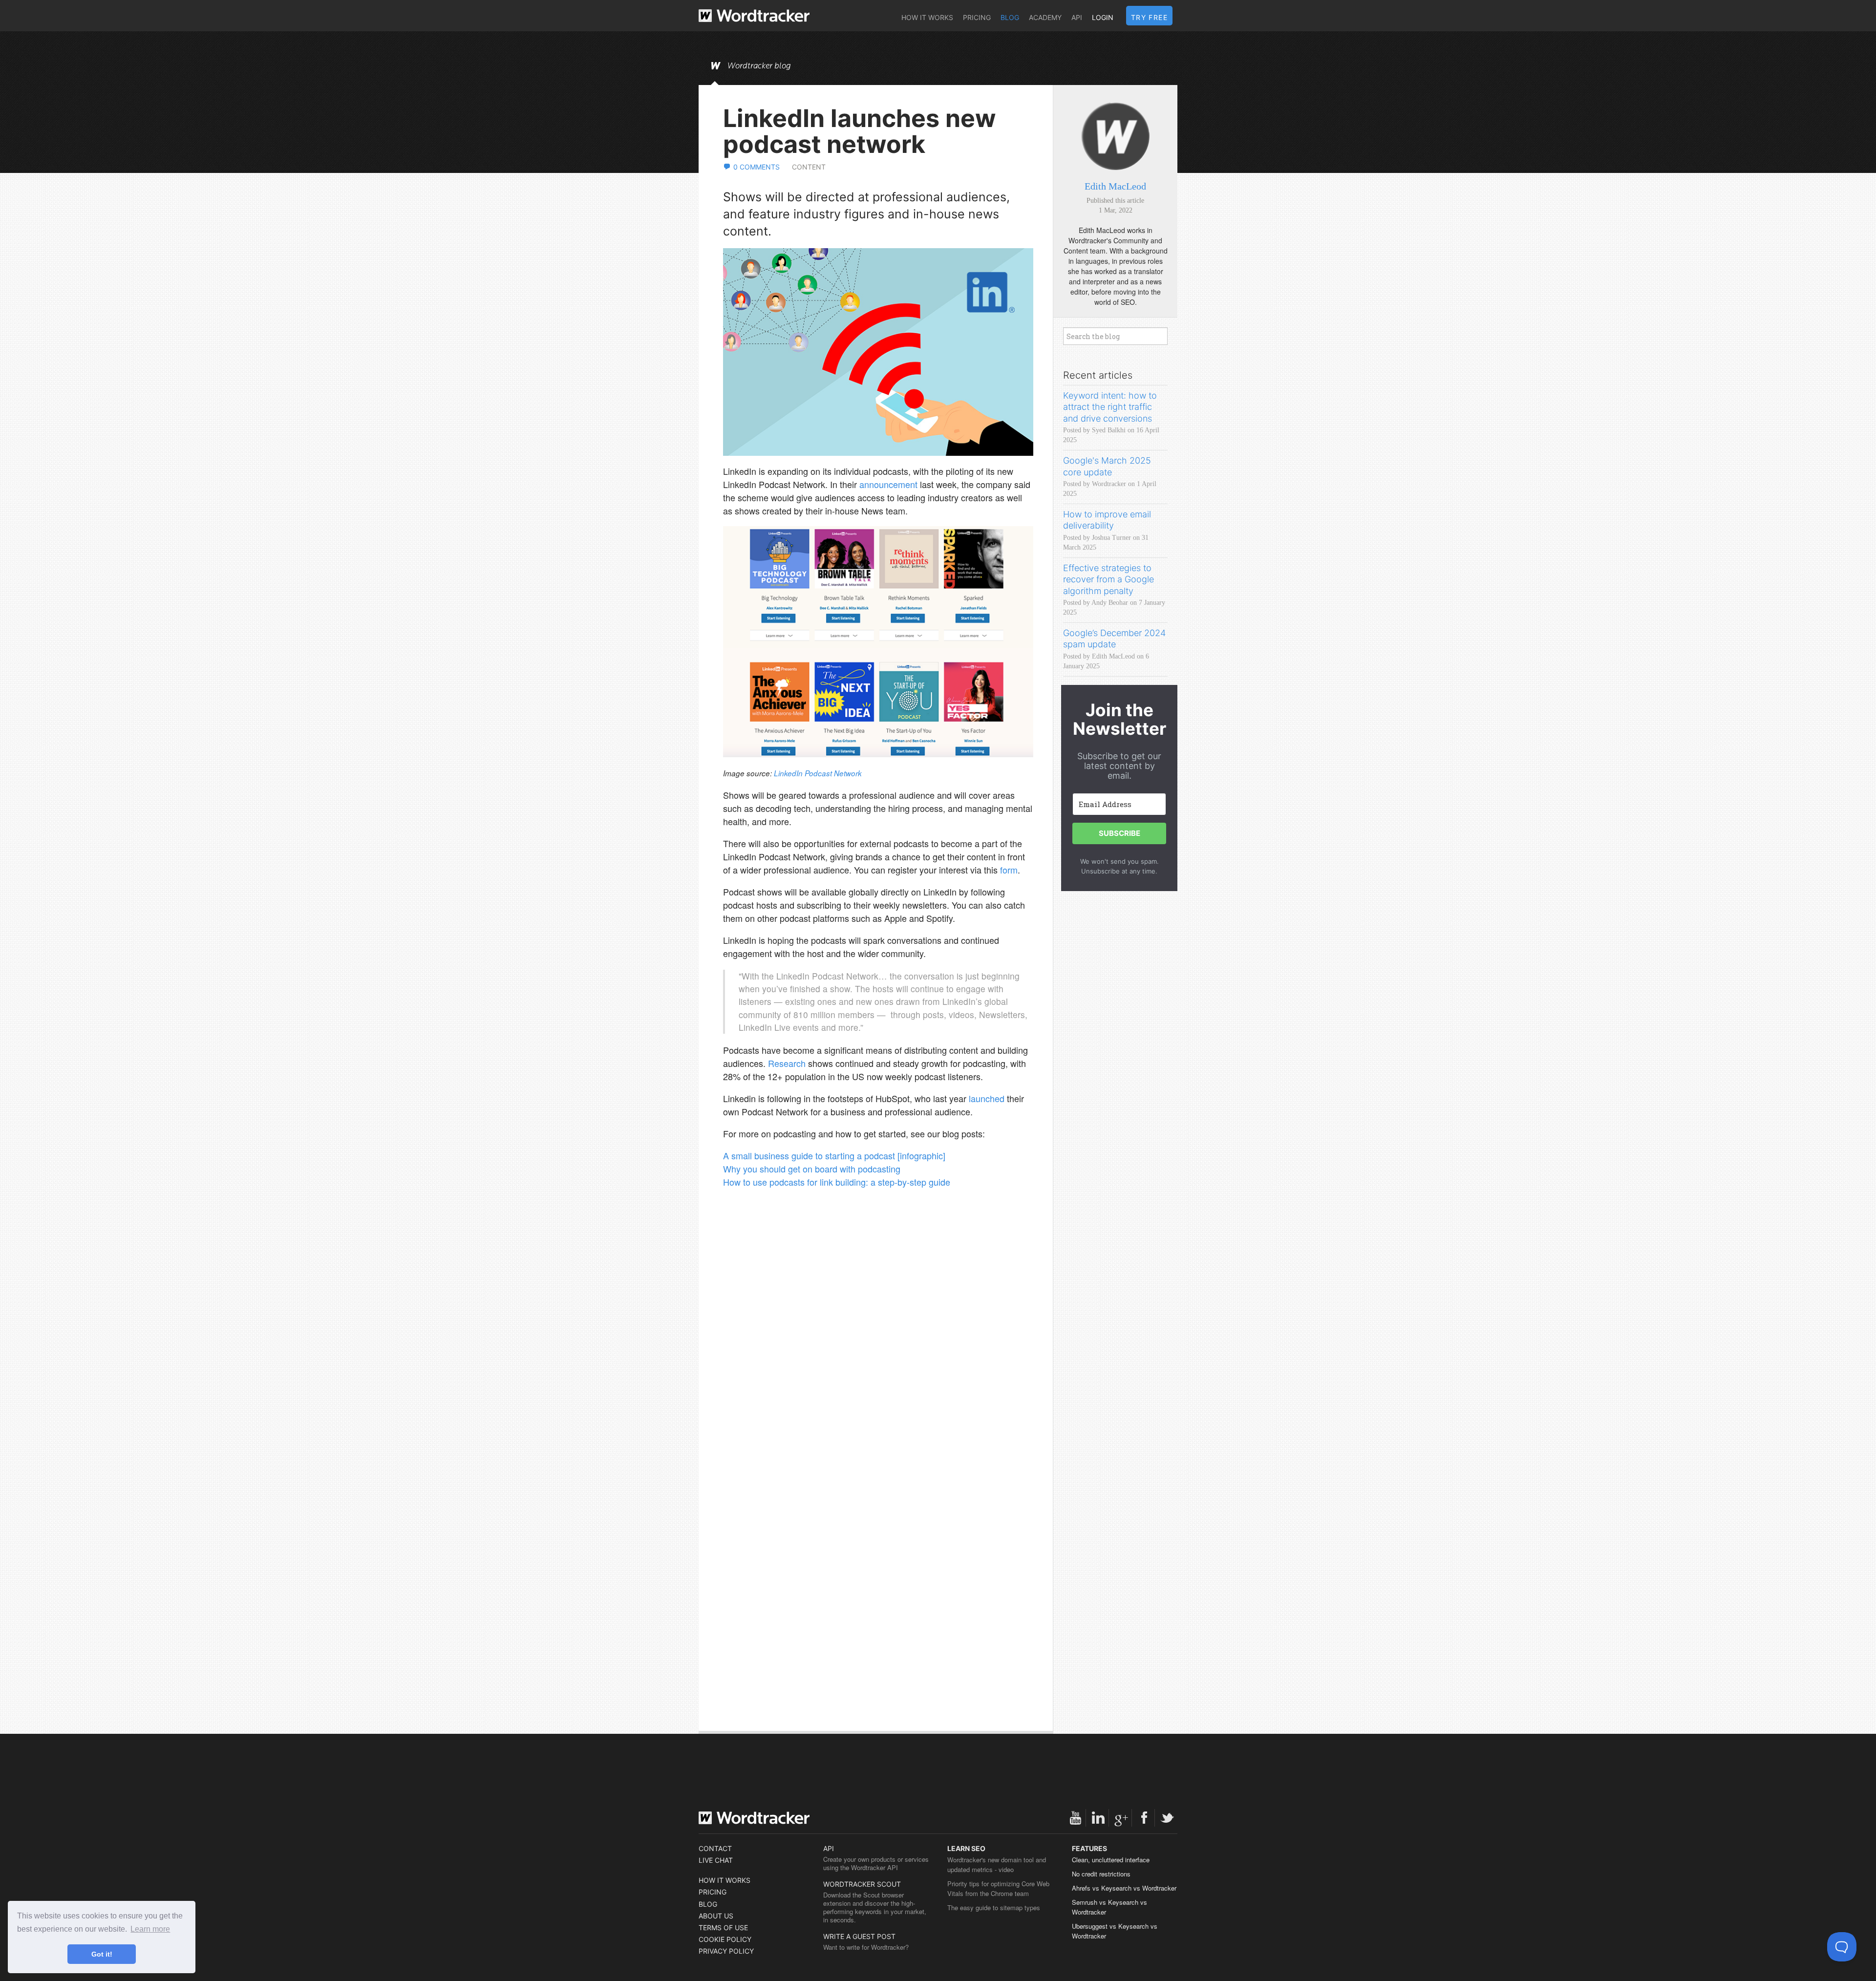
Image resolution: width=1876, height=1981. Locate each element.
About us (716, 1916)
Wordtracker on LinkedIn (1098, 1818)
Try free (1149, 17)
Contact (715, 1848)
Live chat (716, 1860)
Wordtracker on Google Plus (1121, 1818)
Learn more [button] (150, 1929)
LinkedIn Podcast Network (818, 773)
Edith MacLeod (1115, 186)
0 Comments (757, 167)
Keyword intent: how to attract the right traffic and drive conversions (1110, 407)
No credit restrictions (1101, 1874)
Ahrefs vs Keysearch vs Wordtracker (1124, 1888)
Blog (1010, 17)
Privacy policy (726, 1951)
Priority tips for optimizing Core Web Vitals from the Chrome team (998, 1888)
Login (1103, 17)
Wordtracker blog (759, 66)
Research (787, 1063)
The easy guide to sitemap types (994, 1907)
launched (987, 1098)
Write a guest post (859, 1936)
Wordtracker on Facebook (1144, 1818)
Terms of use (723, 1928)
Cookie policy (725, 1939)
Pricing (977, 17)
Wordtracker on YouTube (1075, 1818)
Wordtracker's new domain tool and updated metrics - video (997, 1864)
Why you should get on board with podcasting (812, 1169)
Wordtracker (754, 16)
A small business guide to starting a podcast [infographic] (834, 1155)
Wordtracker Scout (862, 1884)
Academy (1045, 17)
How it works (927, 17)
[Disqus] (878, 1340)
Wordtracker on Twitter (1167, 1818)
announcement (888, 484)
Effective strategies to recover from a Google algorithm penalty (1109, 579)
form (1009, 870)
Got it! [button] (102, 1954)
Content (809, 167)
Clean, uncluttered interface (1111, 1860)
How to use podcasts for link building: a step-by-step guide (837, 1182)
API (1077, 17)
